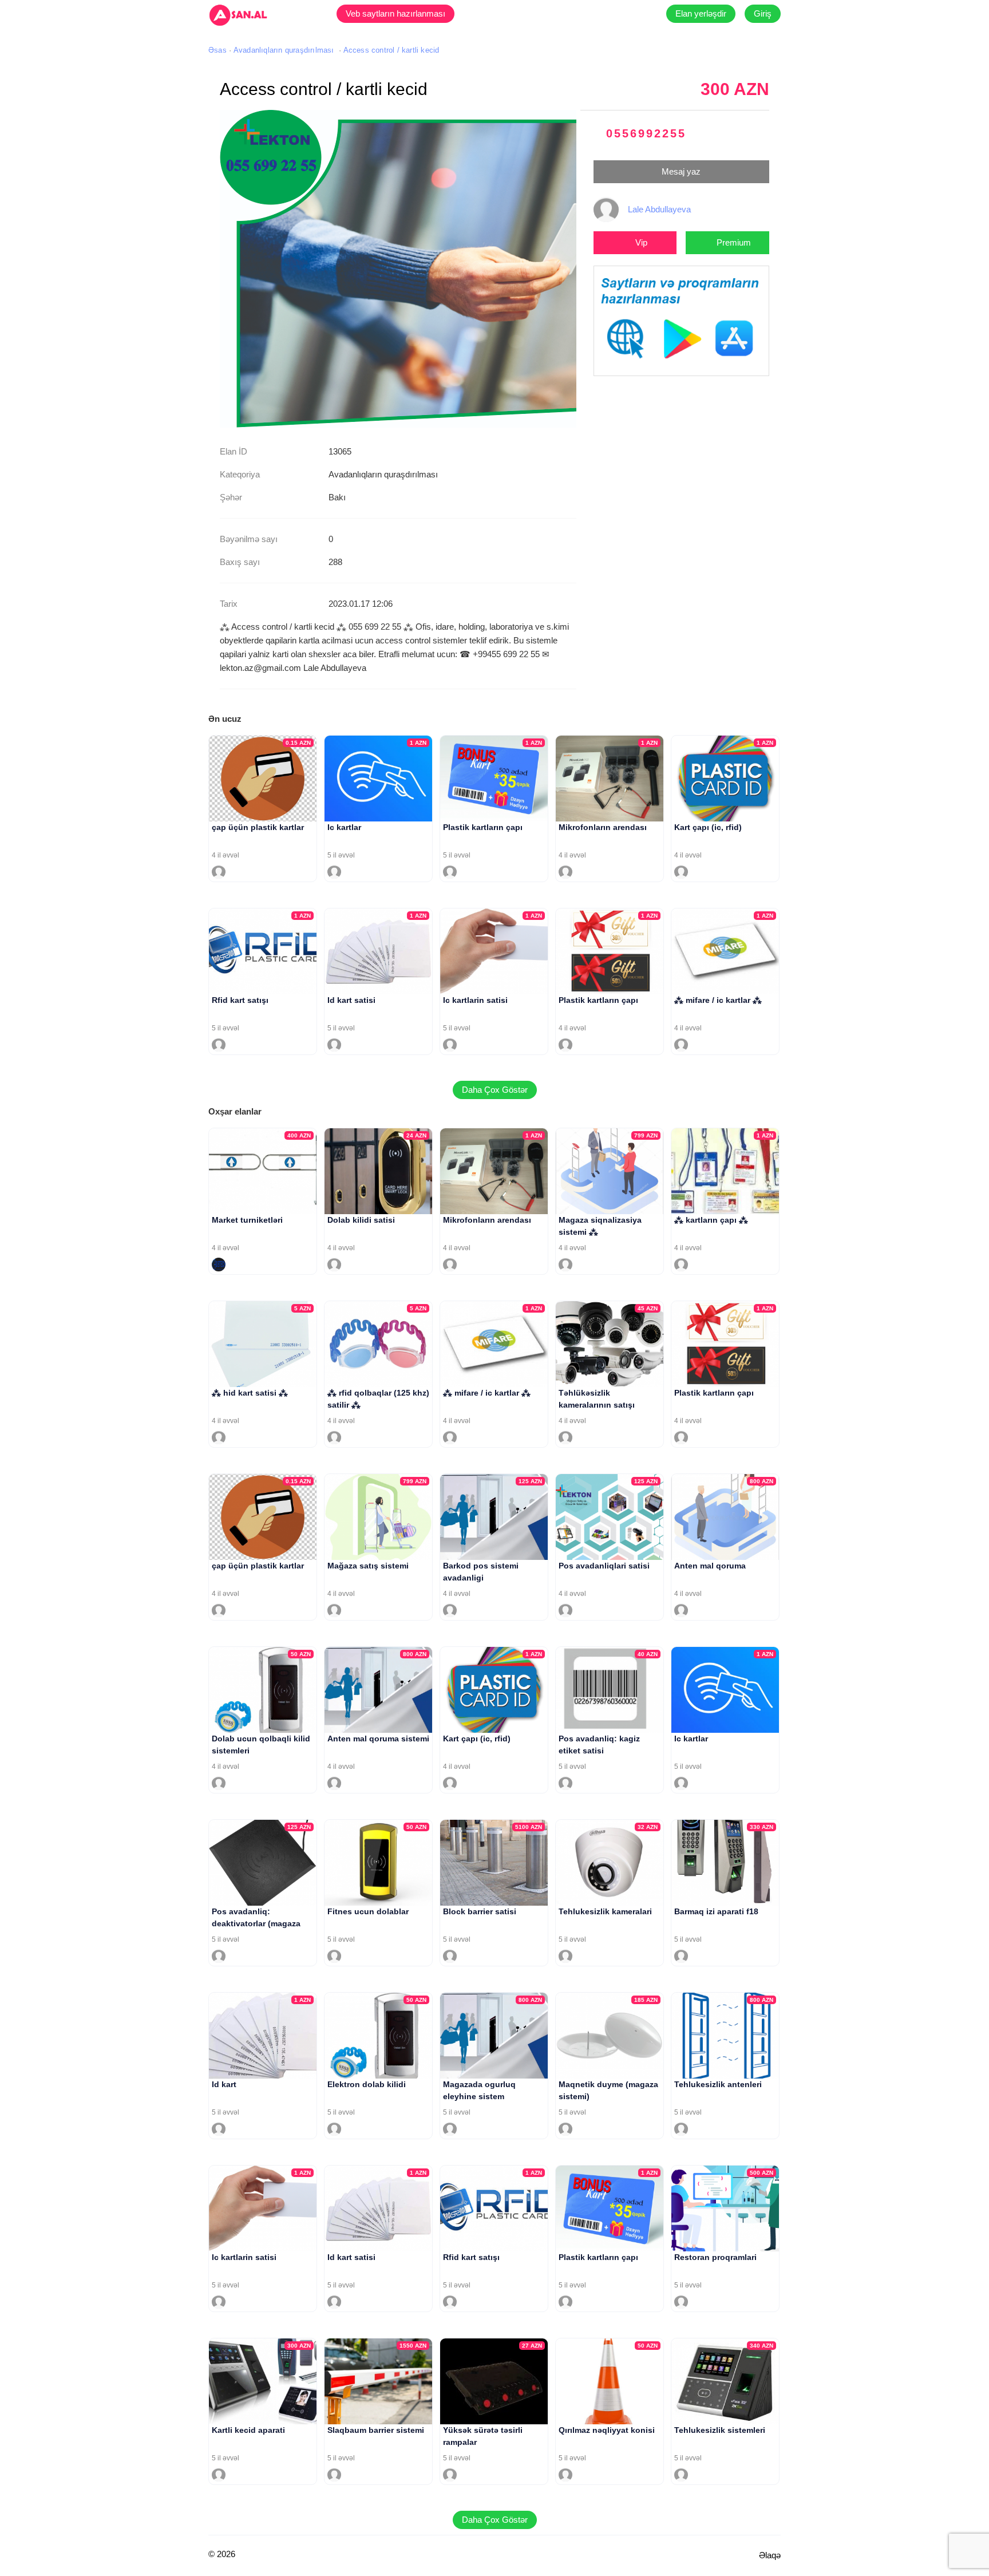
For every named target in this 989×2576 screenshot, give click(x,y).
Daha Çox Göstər (495, 1090)
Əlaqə (770, 2555)
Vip (641, 242)
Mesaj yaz (681, 171)
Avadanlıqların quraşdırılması (284, 50)
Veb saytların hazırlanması (395, 13)
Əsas (217, 50)
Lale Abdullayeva (659, 209)
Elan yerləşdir (701, 13)
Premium (734, 242)
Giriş (763, 13)
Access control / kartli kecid (391, 50)
